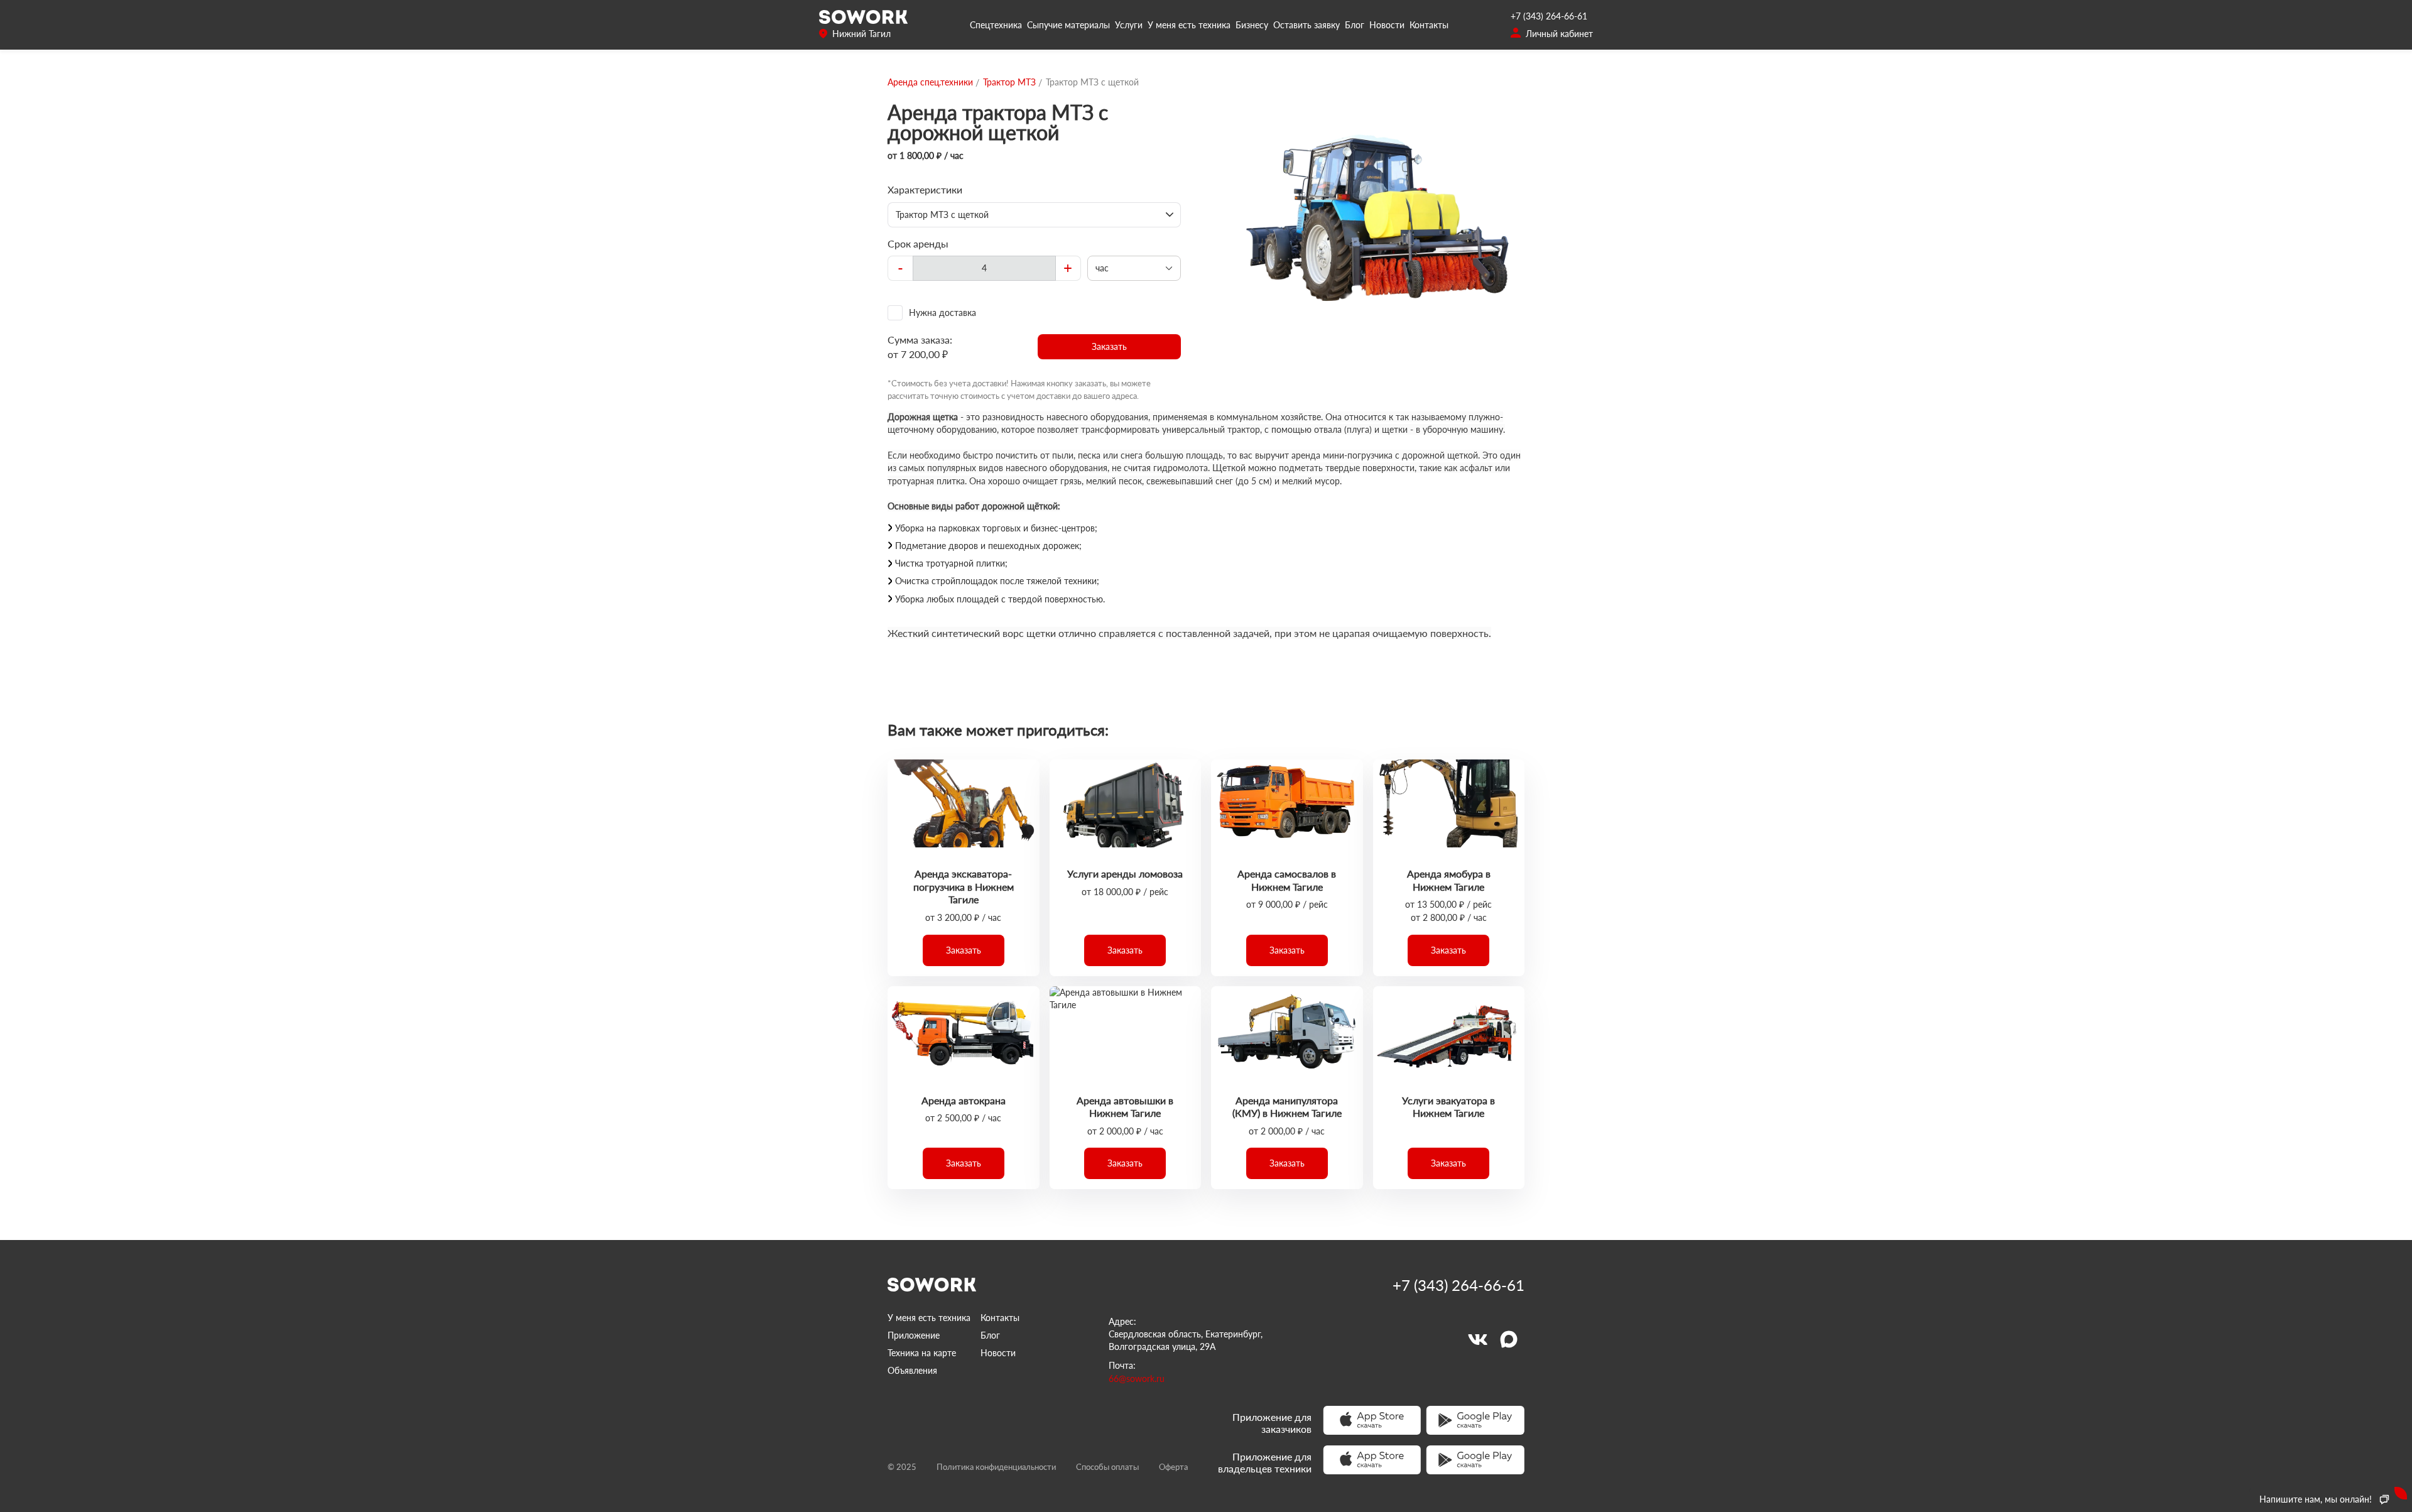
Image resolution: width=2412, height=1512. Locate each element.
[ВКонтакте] (1477, 1339)
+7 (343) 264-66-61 (1549, 16)
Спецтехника (996, 25)
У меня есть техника (1189, 25)
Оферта (1173, 1467)
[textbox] (984, 268)
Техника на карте (922, 1353)
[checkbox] (1034, 313)
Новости (1387, 25)
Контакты (1429, 25)
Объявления (912, 1370)
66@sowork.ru (1137, 1379)
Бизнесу (1252, 25)
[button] (1110, 347)
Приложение (914, 1335)
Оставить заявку (1306, 25)
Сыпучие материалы (1068, 25)
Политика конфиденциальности (996, 1467)
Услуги (1129, 25)
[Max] (1509, 1339)
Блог (1355, 25)
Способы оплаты (1107, 1467)
